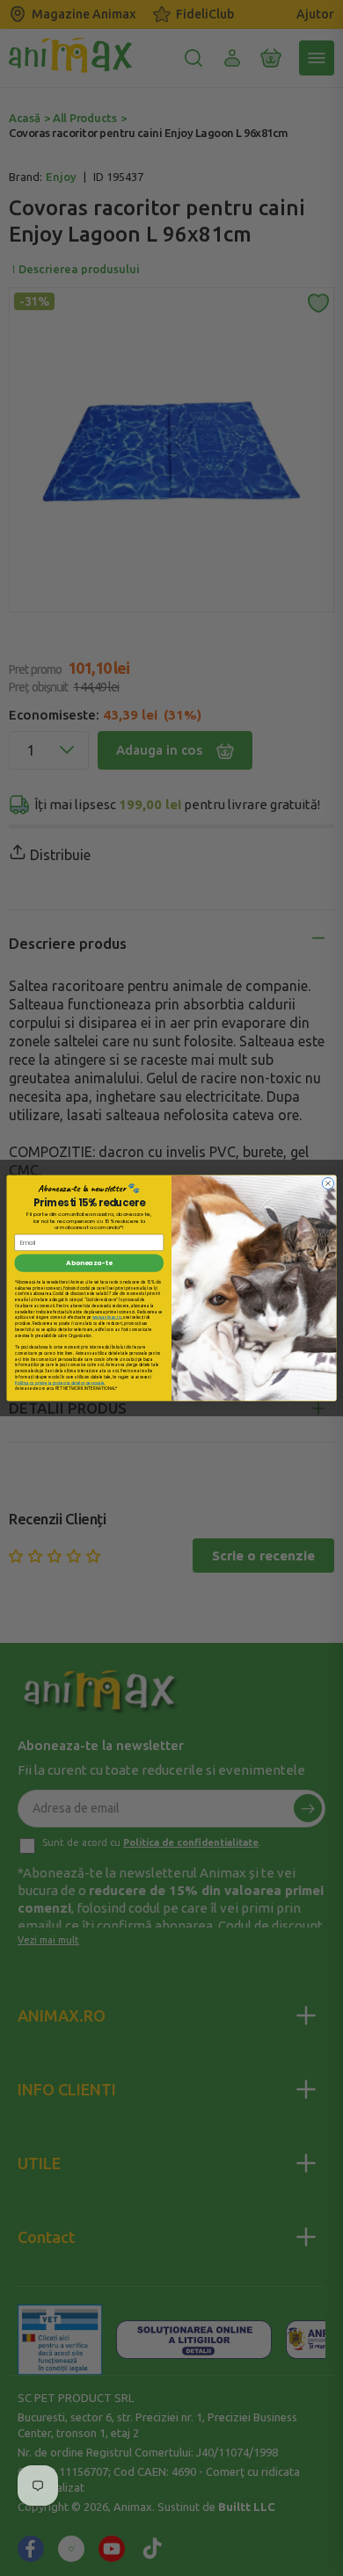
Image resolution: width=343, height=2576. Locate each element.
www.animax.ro (107, 1317)
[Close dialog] (328, 1183)
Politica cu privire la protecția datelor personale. (60, 1382)
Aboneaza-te (89, 1263)
